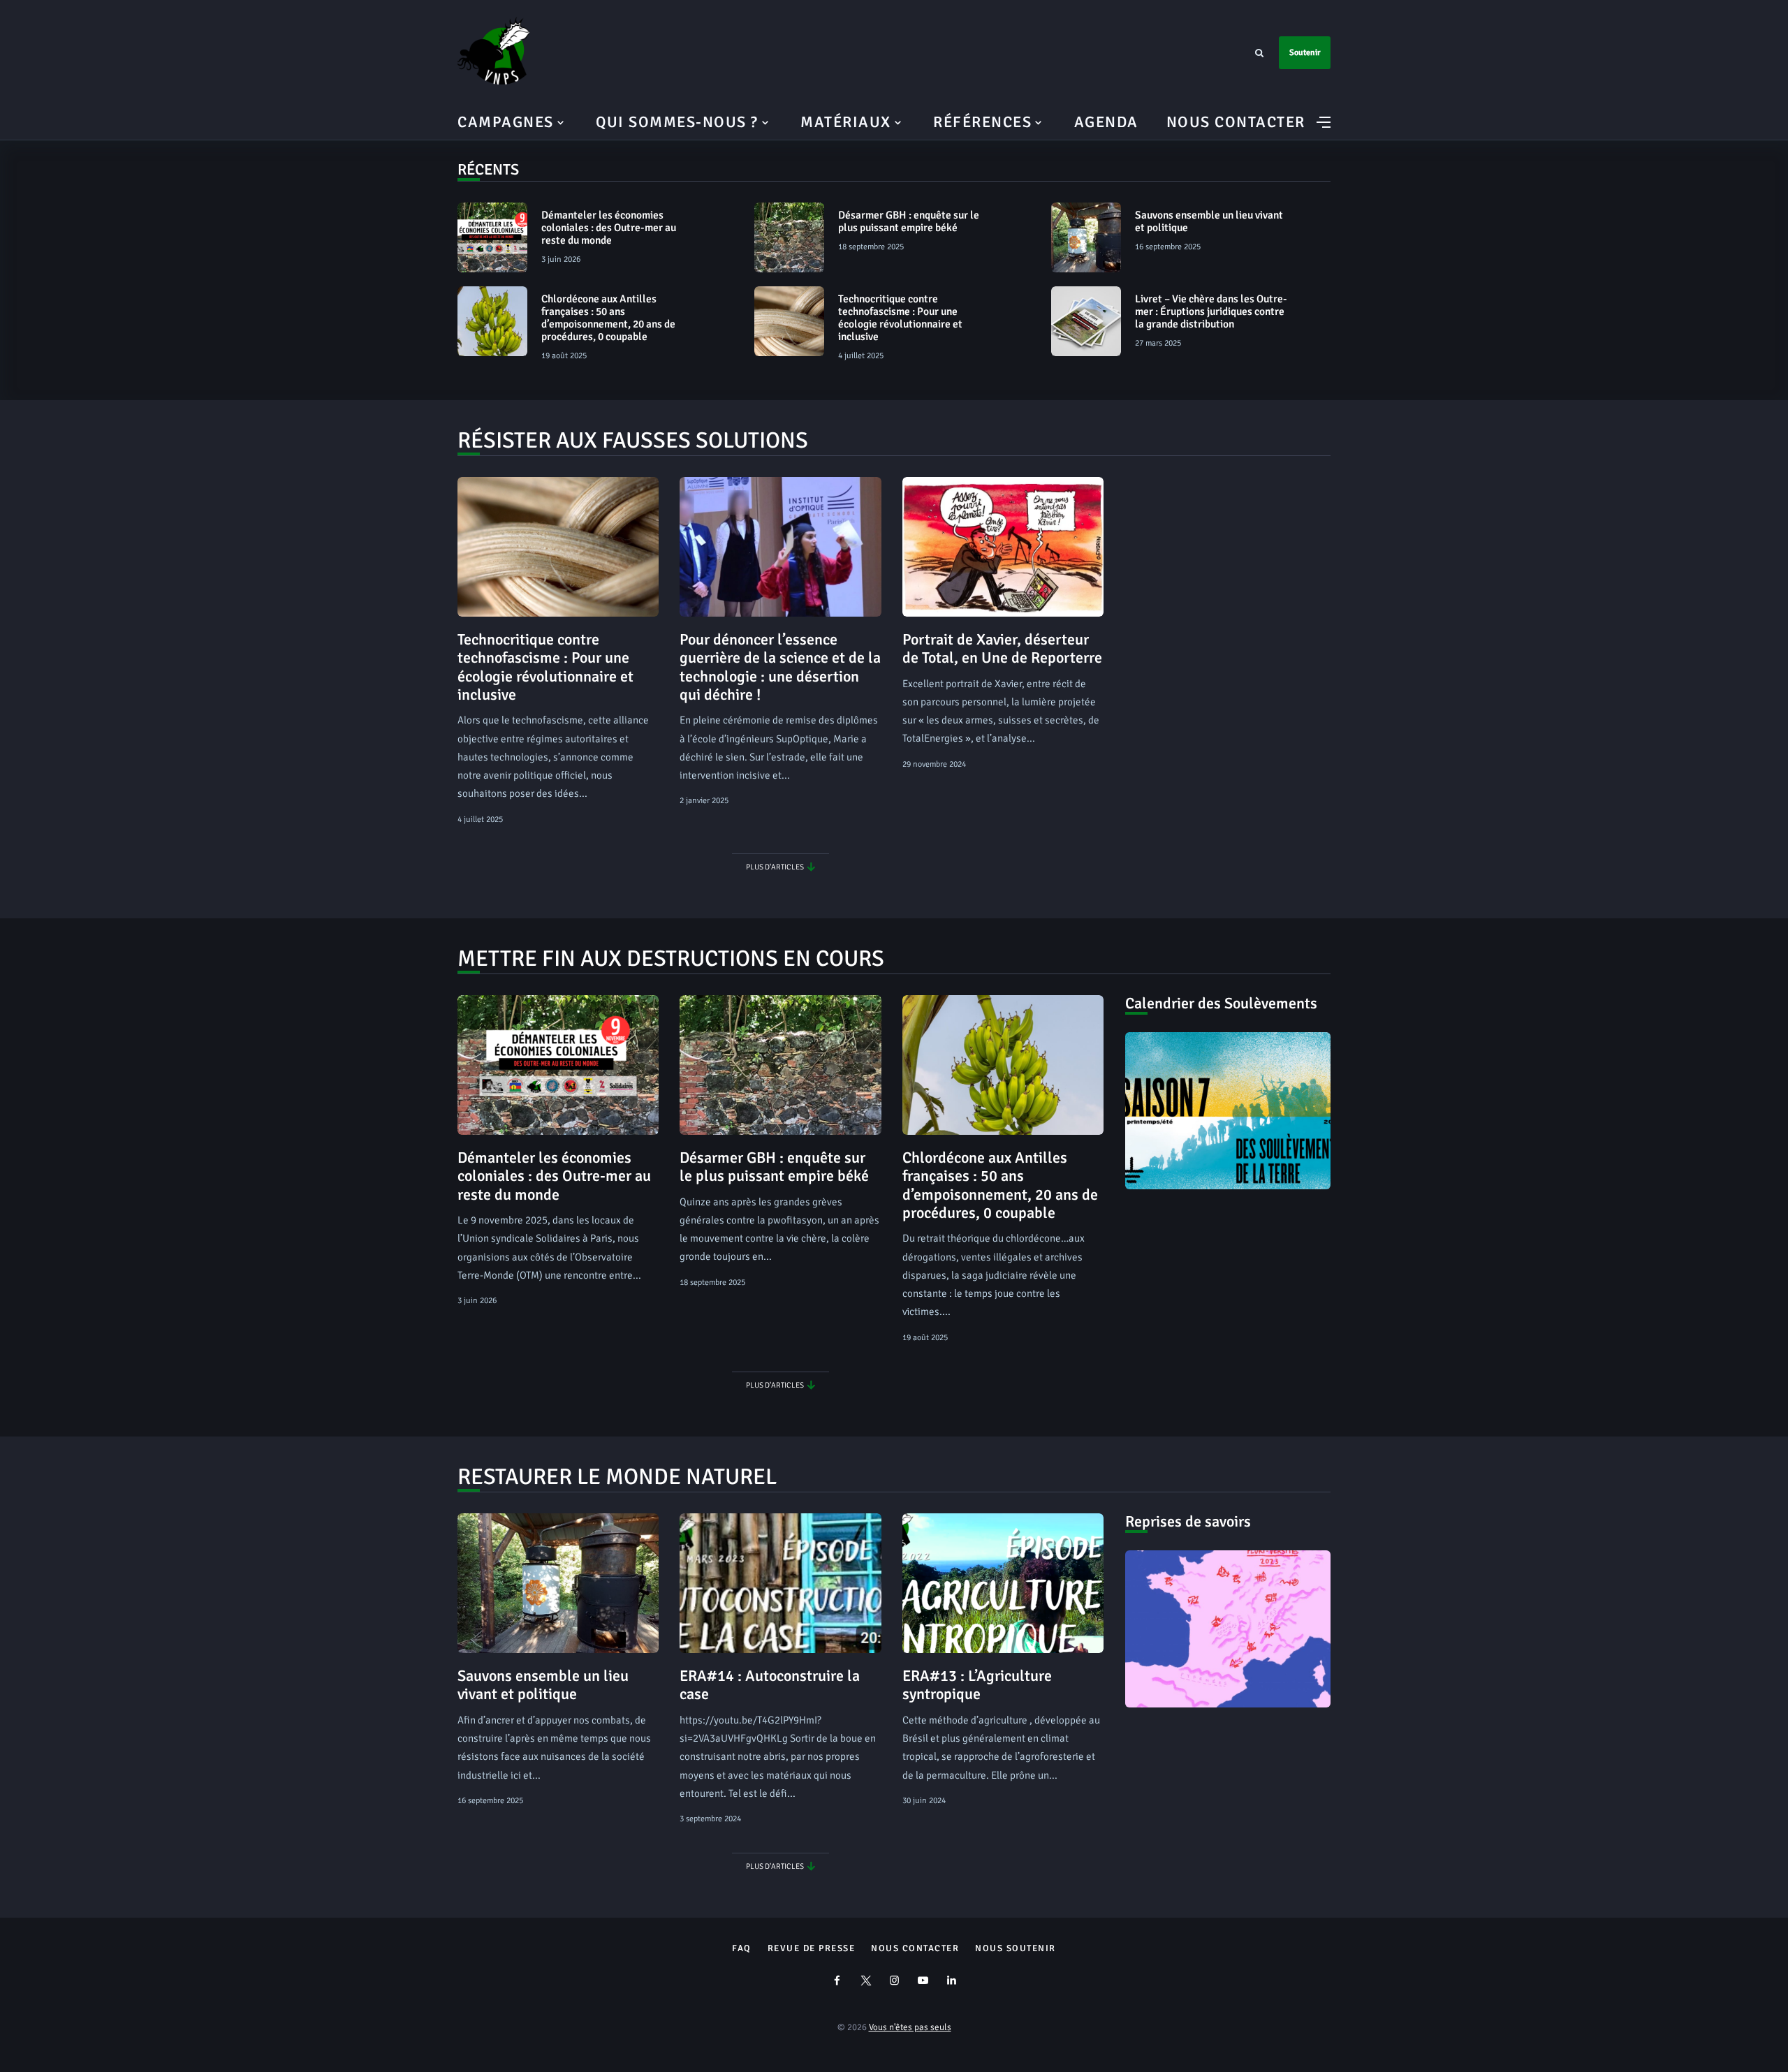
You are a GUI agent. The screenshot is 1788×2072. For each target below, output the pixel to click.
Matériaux (846, 122)
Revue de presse (812, 1948)
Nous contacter (1236, 122)
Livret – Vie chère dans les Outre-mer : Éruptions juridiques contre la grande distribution (1211, 311)
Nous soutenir (1016, 1948)
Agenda (1106, 122)
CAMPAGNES (506, 122)
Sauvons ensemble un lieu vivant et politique (1209, 221)
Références (982, 122)
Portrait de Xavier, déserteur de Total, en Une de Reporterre (1002, 648)
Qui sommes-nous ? (677, 122)
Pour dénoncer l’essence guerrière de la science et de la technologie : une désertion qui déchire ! (780, 667)
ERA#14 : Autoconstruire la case (770, 1685)
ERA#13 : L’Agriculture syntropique (977, 1685)
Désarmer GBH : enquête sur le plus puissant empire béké (909, 221)
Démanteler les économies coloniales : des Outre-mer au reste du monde (609, 228)
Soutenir (1305, 53)
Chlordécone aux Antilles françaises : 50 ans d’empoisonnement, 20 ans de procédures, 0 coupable (608, 318)
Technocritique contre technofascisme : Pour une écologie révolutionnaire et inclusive (900, 318)
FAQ (742, 1948)
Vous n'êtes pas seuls (910, 2027)
